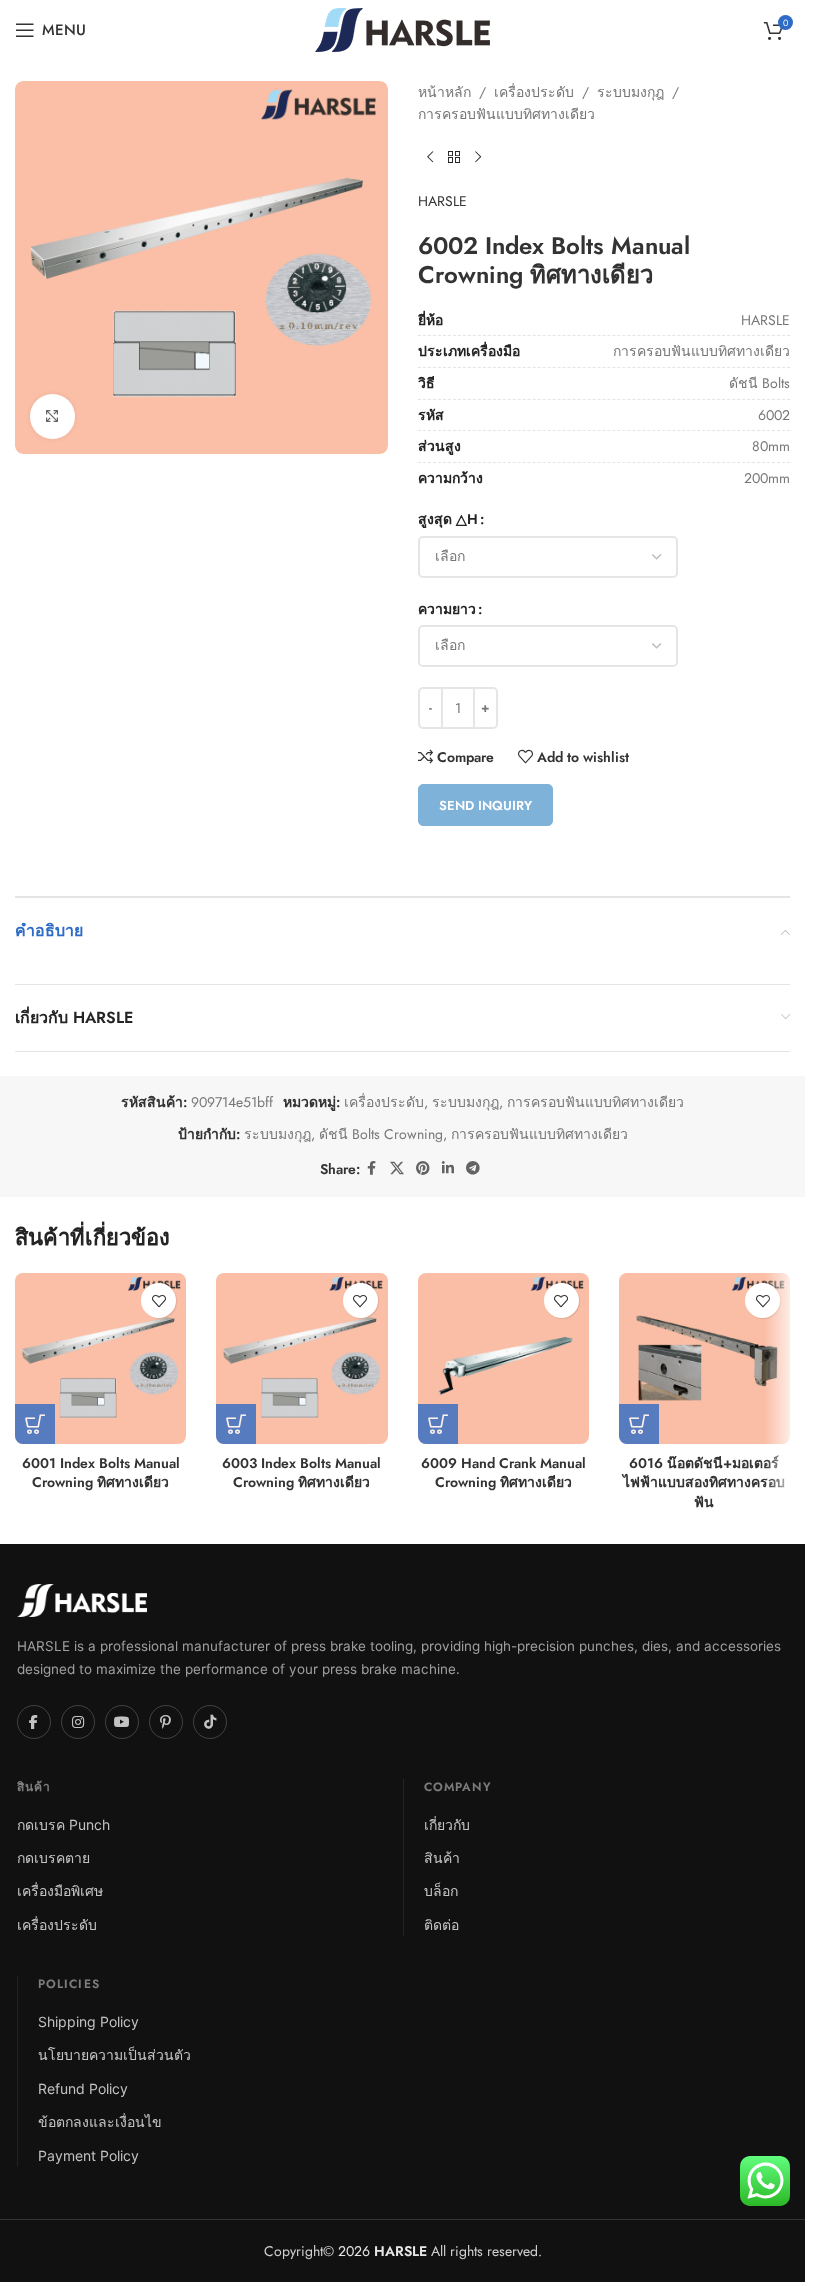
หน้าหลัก (444, 92)
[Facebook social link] (372, 1168)
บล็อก (441, 1890)
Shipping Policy (88, 2021)
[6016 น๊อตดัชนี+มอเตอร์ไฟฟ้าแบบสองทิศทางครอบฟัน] (704, 1358)
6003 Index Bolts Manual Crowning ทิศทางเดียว (301, 1473)
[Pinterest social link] (423, 1168)
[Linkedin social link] (448, 1168)
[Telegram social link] (473, 1168)
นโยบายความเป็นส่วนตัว (114, 2054)
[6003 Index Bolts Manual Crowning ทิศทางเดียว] (301, 1358)
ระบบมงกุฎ (630, 92)
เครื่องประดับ (534, 92)
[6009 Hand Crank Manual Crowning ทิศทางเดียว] (503, 1358)
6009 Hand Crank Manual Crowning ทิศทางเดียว (503, 1473)
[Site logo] (402, 28)
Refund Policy (83, 2088)
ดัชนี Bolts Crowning (381, 1134)
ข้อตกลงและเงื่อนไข (100, 2121)
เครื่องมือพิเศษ (60, 1890)
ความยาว (447, 609)
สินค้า (442, 1857)
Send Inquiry (485, 805)
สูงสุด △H (448, 519)
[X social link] (397, 1168)
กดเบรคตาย (53, 1857)
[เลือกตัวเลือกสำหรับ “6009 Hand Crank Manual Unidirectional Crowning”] (438, 1424)
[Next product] (478, 158)
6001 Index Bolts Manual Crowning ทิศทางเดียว (101, 1473)
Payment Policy (88, 2155)
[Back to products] (454, 158)
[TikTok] (210, 1722)
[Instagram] (78, 1722)
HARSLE (442, 201)
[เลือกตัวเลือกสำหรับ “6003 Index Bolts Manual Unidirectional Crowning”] (236, 1424)
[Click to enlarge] (52, 416)
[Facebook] (34, 1722)
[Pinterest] (166, 1722)
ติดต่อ (441, 1924)
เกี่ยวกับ (447, 1824)
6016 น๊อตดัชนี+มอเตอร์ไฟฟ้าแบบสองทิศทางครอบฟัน (704, 1482)
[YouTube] (122, 1722)
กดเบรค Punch (63, 1824)
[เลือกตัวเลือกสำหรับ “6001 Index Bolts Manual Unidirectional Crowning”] (35, 1424)
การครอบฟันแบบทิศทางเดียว (506, 114)
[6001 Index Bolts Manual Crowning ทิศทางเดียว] (100, 1358)
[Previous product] (430, 158)
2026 (380, 2251)
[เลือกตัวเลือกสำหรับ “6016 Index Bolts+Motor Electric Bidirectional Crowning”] (639, 1424)
